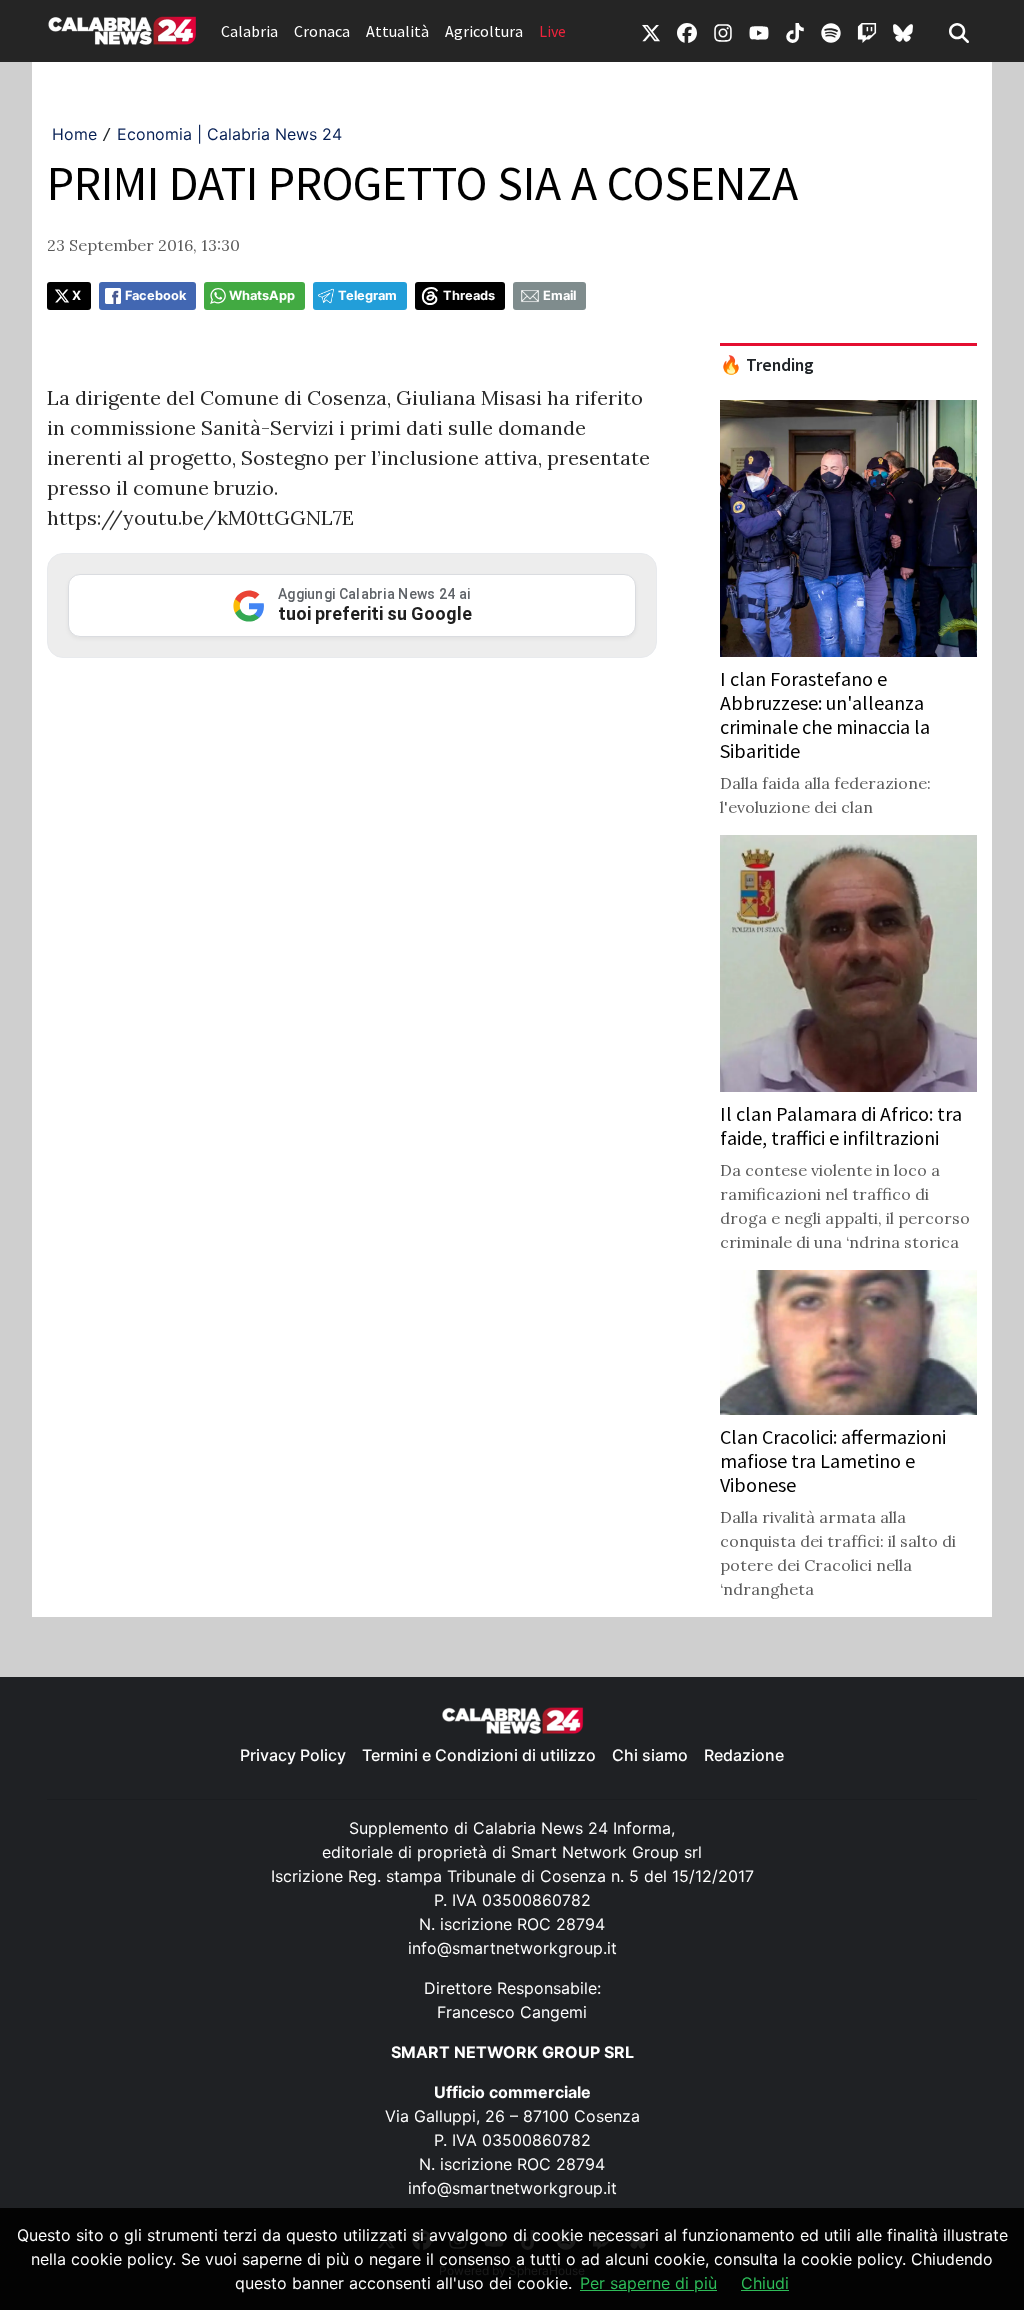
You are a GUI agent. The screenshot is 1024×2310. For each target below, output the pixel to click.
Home (74, 134)
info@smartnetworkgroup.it (512, 1948)
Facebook (155, 295)
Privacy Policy (293, 1755)
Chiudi (765, 2283)
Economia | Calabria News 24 (229, 134)
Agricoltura (484, 31)
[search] (959, 31)
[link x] (651, 31)
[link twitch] (867, 31)
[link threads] (903, 31)
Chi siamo (650, 1755)
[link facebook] (687, 31)
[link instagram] (723, 31)
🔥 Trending (767, 365)
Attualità (397, 31)
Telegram (367, 295)
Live (552, 31)
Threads (469, 295)
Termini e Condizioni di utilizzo (479, 1755)
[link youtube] (759, 31)
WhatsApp (262, 295)
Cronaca (322, 31)
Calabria (249, 31)
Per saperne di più (648, 2283)
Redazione (744, 1755)
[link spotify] (831, 31)
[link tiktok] (795, 31)
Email (559, 295)
